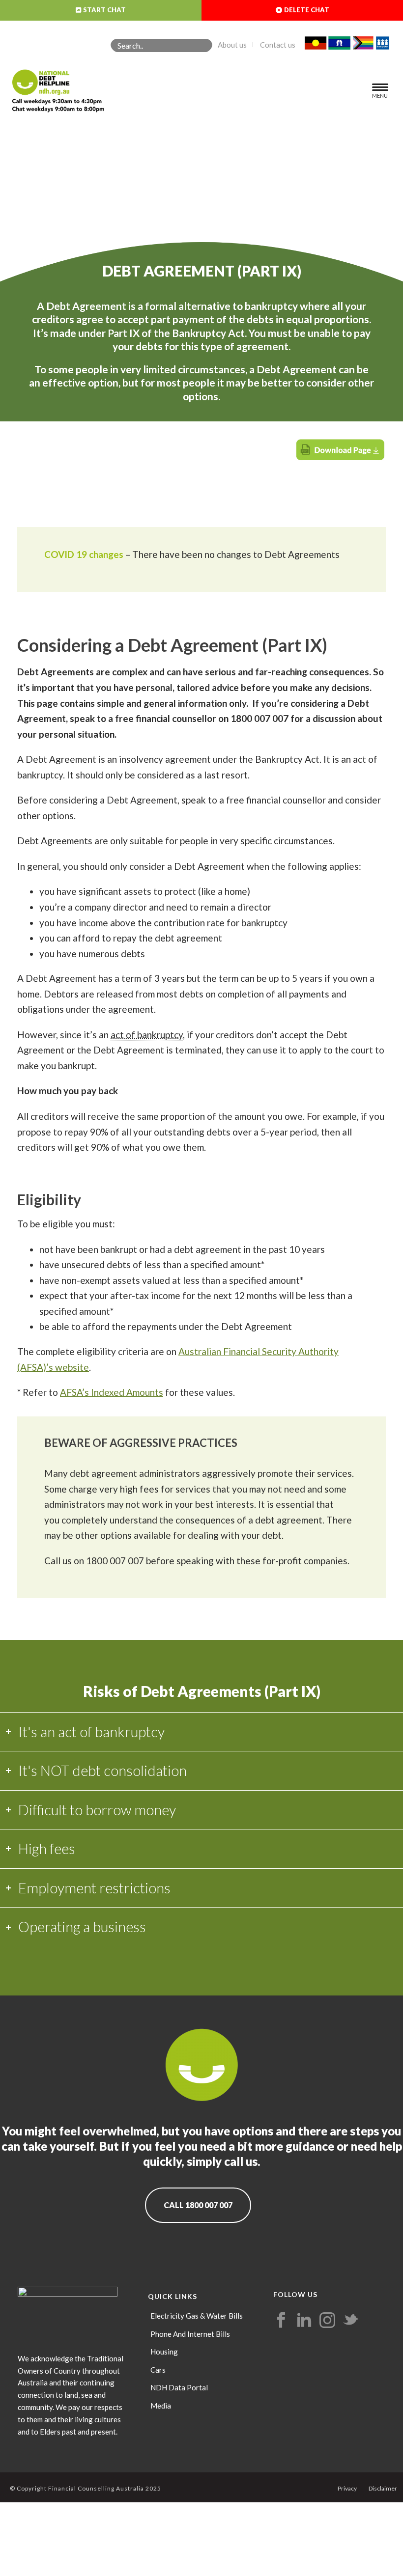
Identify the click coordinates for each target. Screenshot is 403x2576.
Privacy (347, 2488)
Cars (158, 2370)
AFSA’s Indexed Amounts (112, 1392)
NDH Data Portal (179, 2387)
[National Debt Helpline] (52, 87)
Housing (164, 2352)
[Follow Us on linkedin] (304, 2321)
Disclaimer (383, 2488)
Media (161, 2406)
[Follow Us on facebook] (281, 2321)
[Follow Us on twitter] (350, 2321)
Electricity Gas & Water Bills (197, 2316)
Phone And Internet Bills (190, 2334)
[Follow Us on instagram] (327, 2321)
